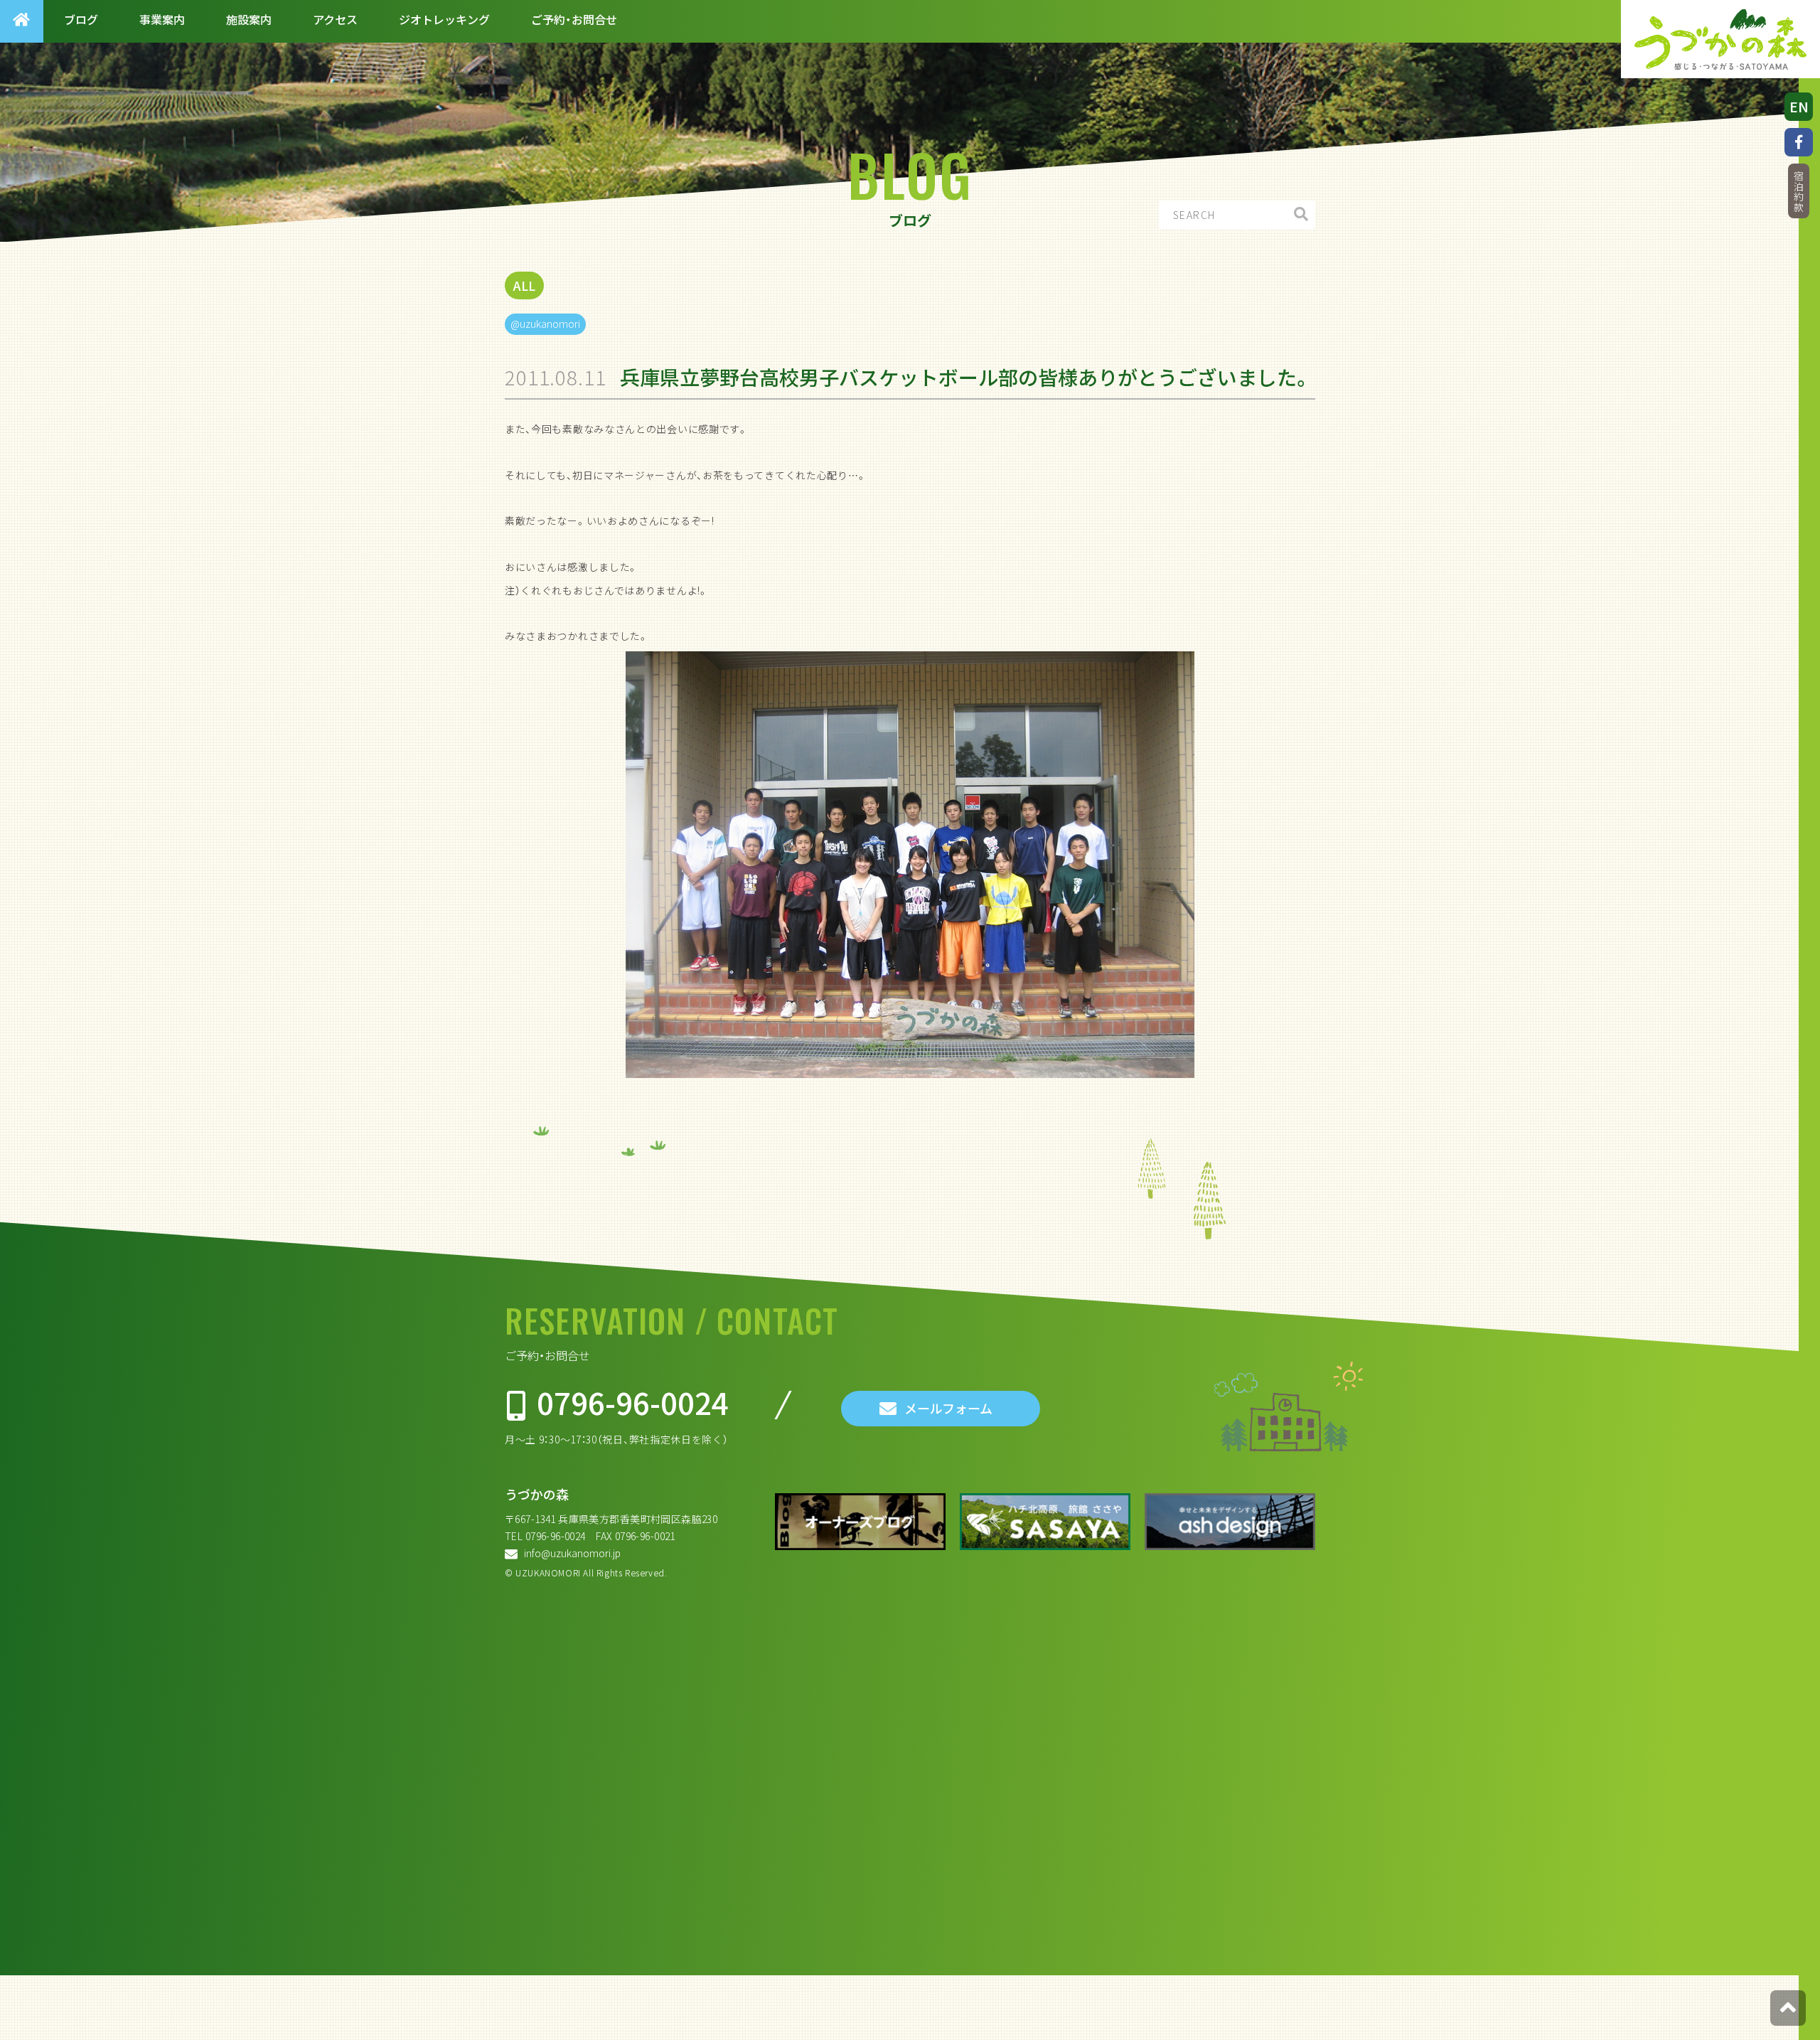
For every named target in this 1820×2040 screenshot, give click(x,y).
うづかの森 (537, 1494)
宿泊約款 (1799, 192)
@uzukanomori (545, 324)
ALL (524, 285)
